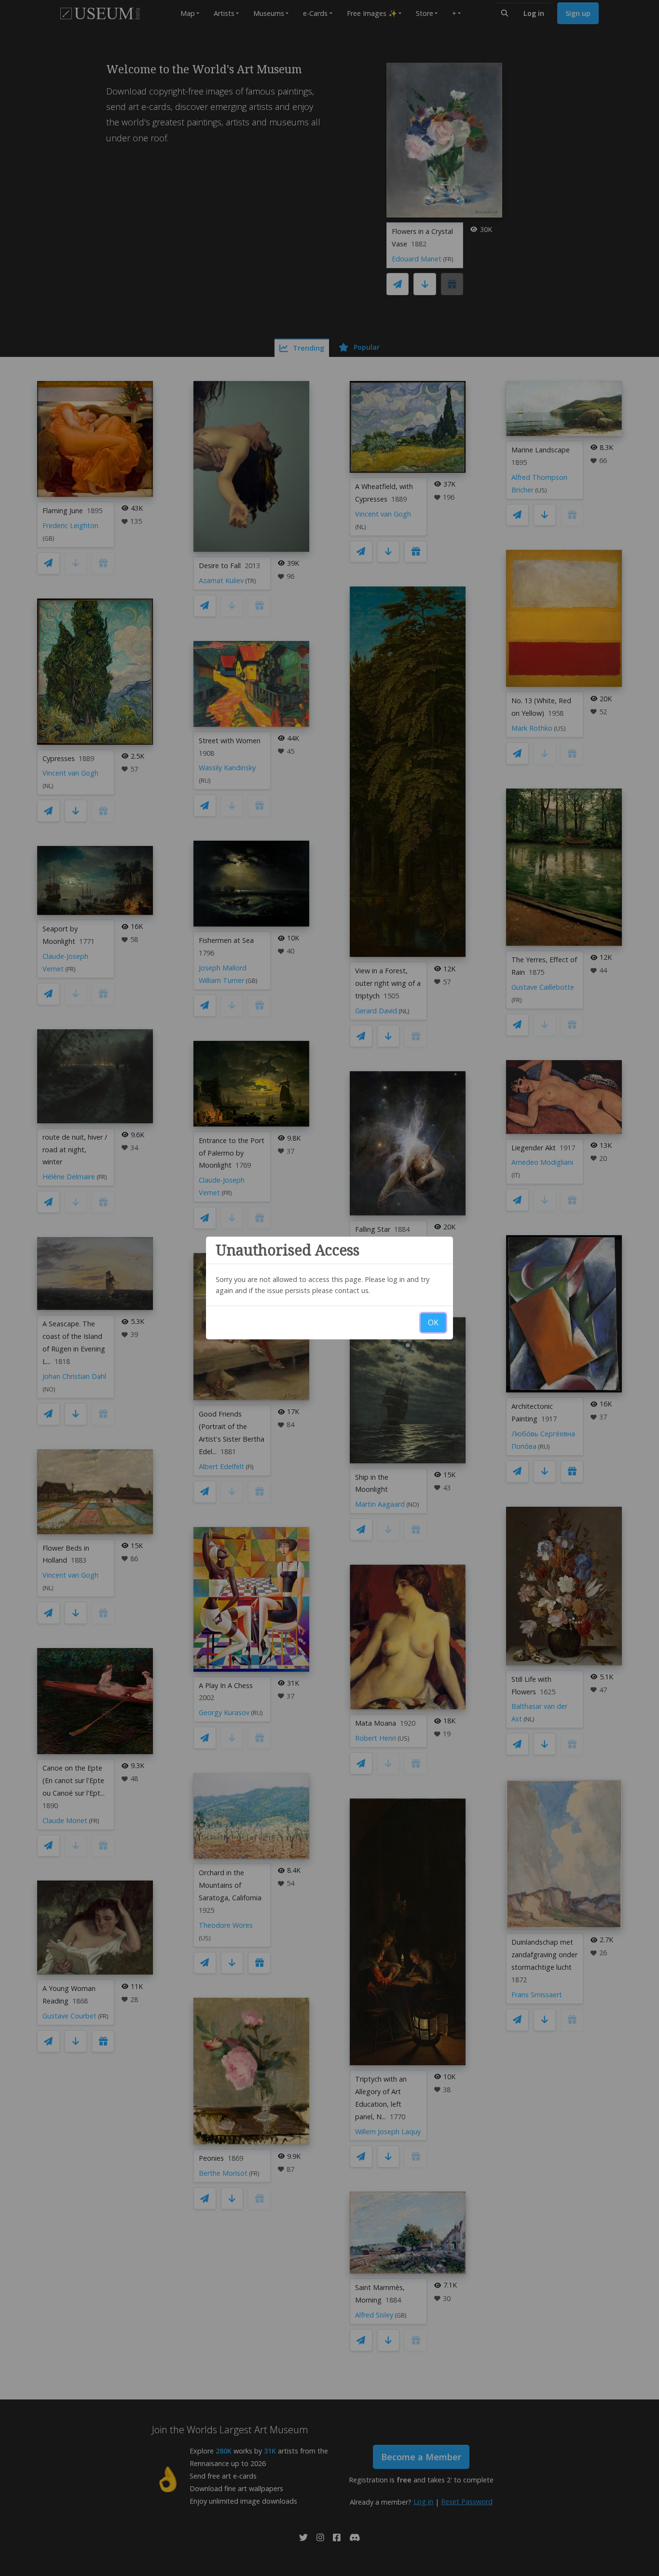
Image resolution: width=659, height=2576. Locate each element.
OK (433, 1322)
